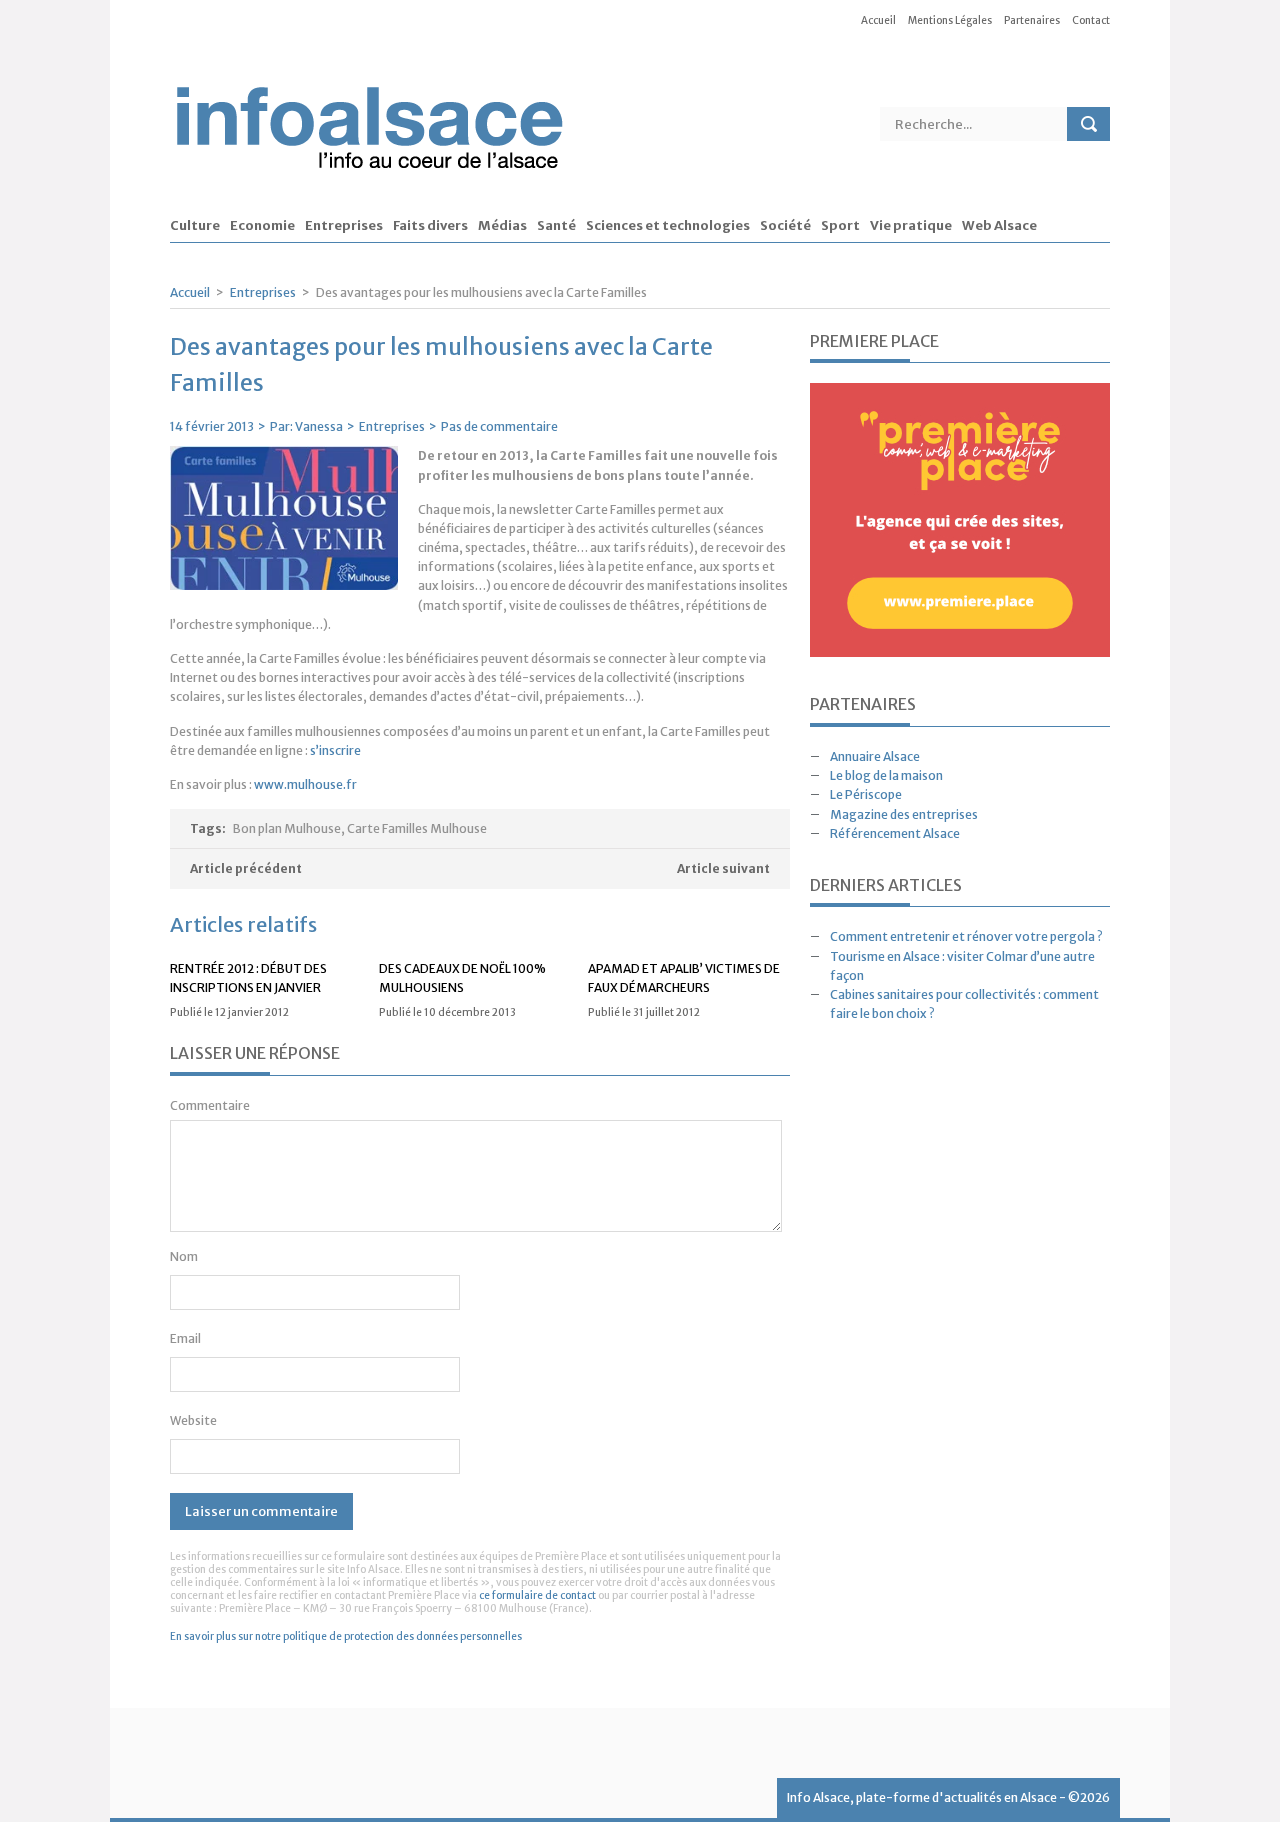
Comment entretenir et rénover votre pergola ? (966, 936)
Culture (195, 226)
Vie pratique (911, 226)
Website (193, 1420)
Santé (556, 226)
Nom (184, 1256)
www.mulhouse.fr (305, 784)
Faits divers (430, 226)
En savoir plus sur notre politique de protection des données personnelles (346, 1636)
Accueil (878, 20)
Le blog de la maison (886, 775)
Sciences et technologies (668, 226)
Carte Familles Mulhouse (417, 828)
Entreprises (344, 226)
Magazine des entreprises (904, 814)
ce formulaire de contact (537, 1595)
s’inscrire (335, 750)
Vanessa (319, 426)
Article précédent (246, 868)
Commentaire (210, 1105)
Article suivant (723, 868)
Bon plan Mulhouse (287, 828)
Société (785, 226)
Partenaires (1032, 20)
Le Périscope (866, 794)
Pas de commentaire (499, 426)
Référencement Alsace (895, 833)
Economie (262, 226)
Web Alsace (999, 226)
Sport (840, 226)
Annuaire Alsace (875, 756)
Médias (502, 226)
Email (185, 1338)
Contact (1091, 20)
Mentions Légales (950, 20)
